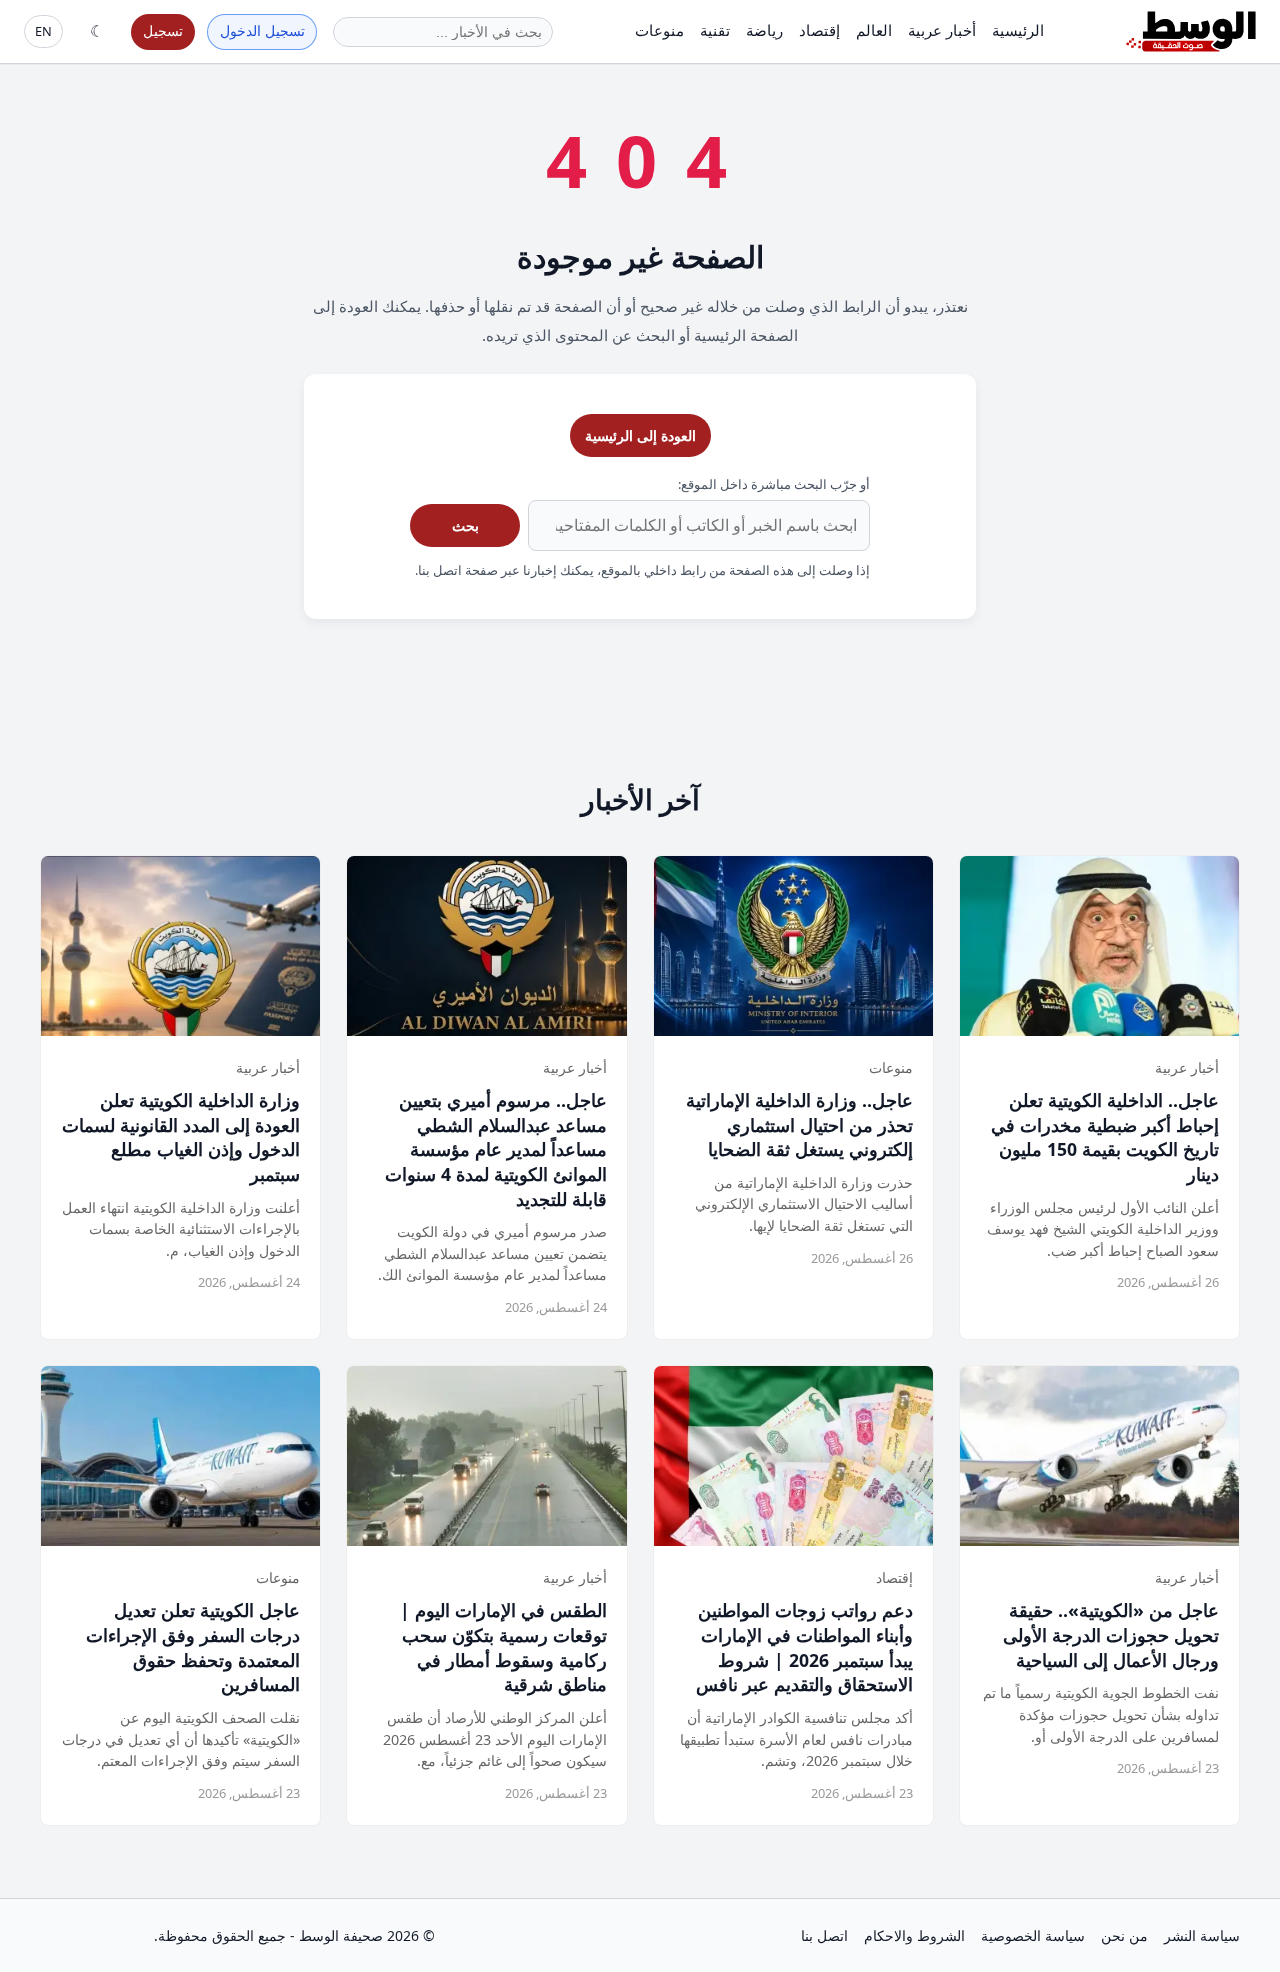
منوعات (659, 30)
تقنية (715, 30)
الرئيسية (1018, 30)
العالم (874, 30)
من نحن (1124, 1935)
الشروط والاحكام (914, 1935)
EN (43, 31)
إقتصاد (819, 30)
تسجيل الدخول (262, 30)
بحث (465, 525)
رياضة (764, 30)
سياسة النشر (1202, 1935)
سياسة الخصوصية (1033, 1935)
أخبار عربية (942, 30)
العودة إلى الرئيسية (640, 435)
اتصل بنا (824, 1935)
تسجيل (163, 30)
